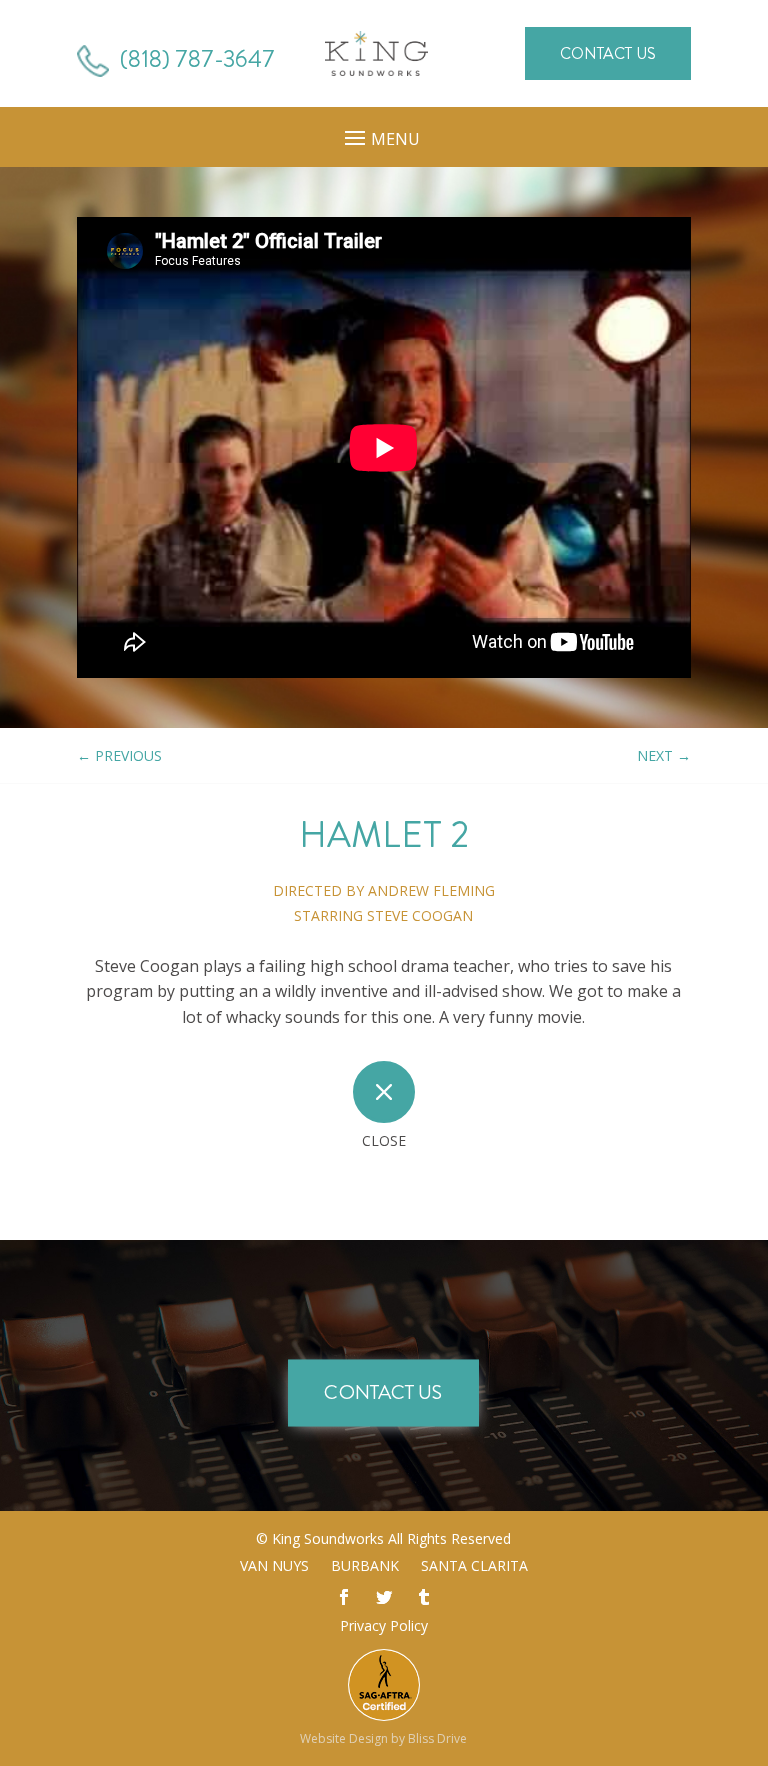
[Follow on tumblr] (424, 1597)
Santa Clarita (474, 1567)
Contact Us (608, 53)
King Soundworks (328, 1538)
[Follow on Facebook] (344, 1597)
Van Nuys (274, 1567)
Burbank (365, 1567)
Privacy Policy (384, 1625)
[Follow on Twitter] (384, 1597)
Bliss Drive (437, 1738)
